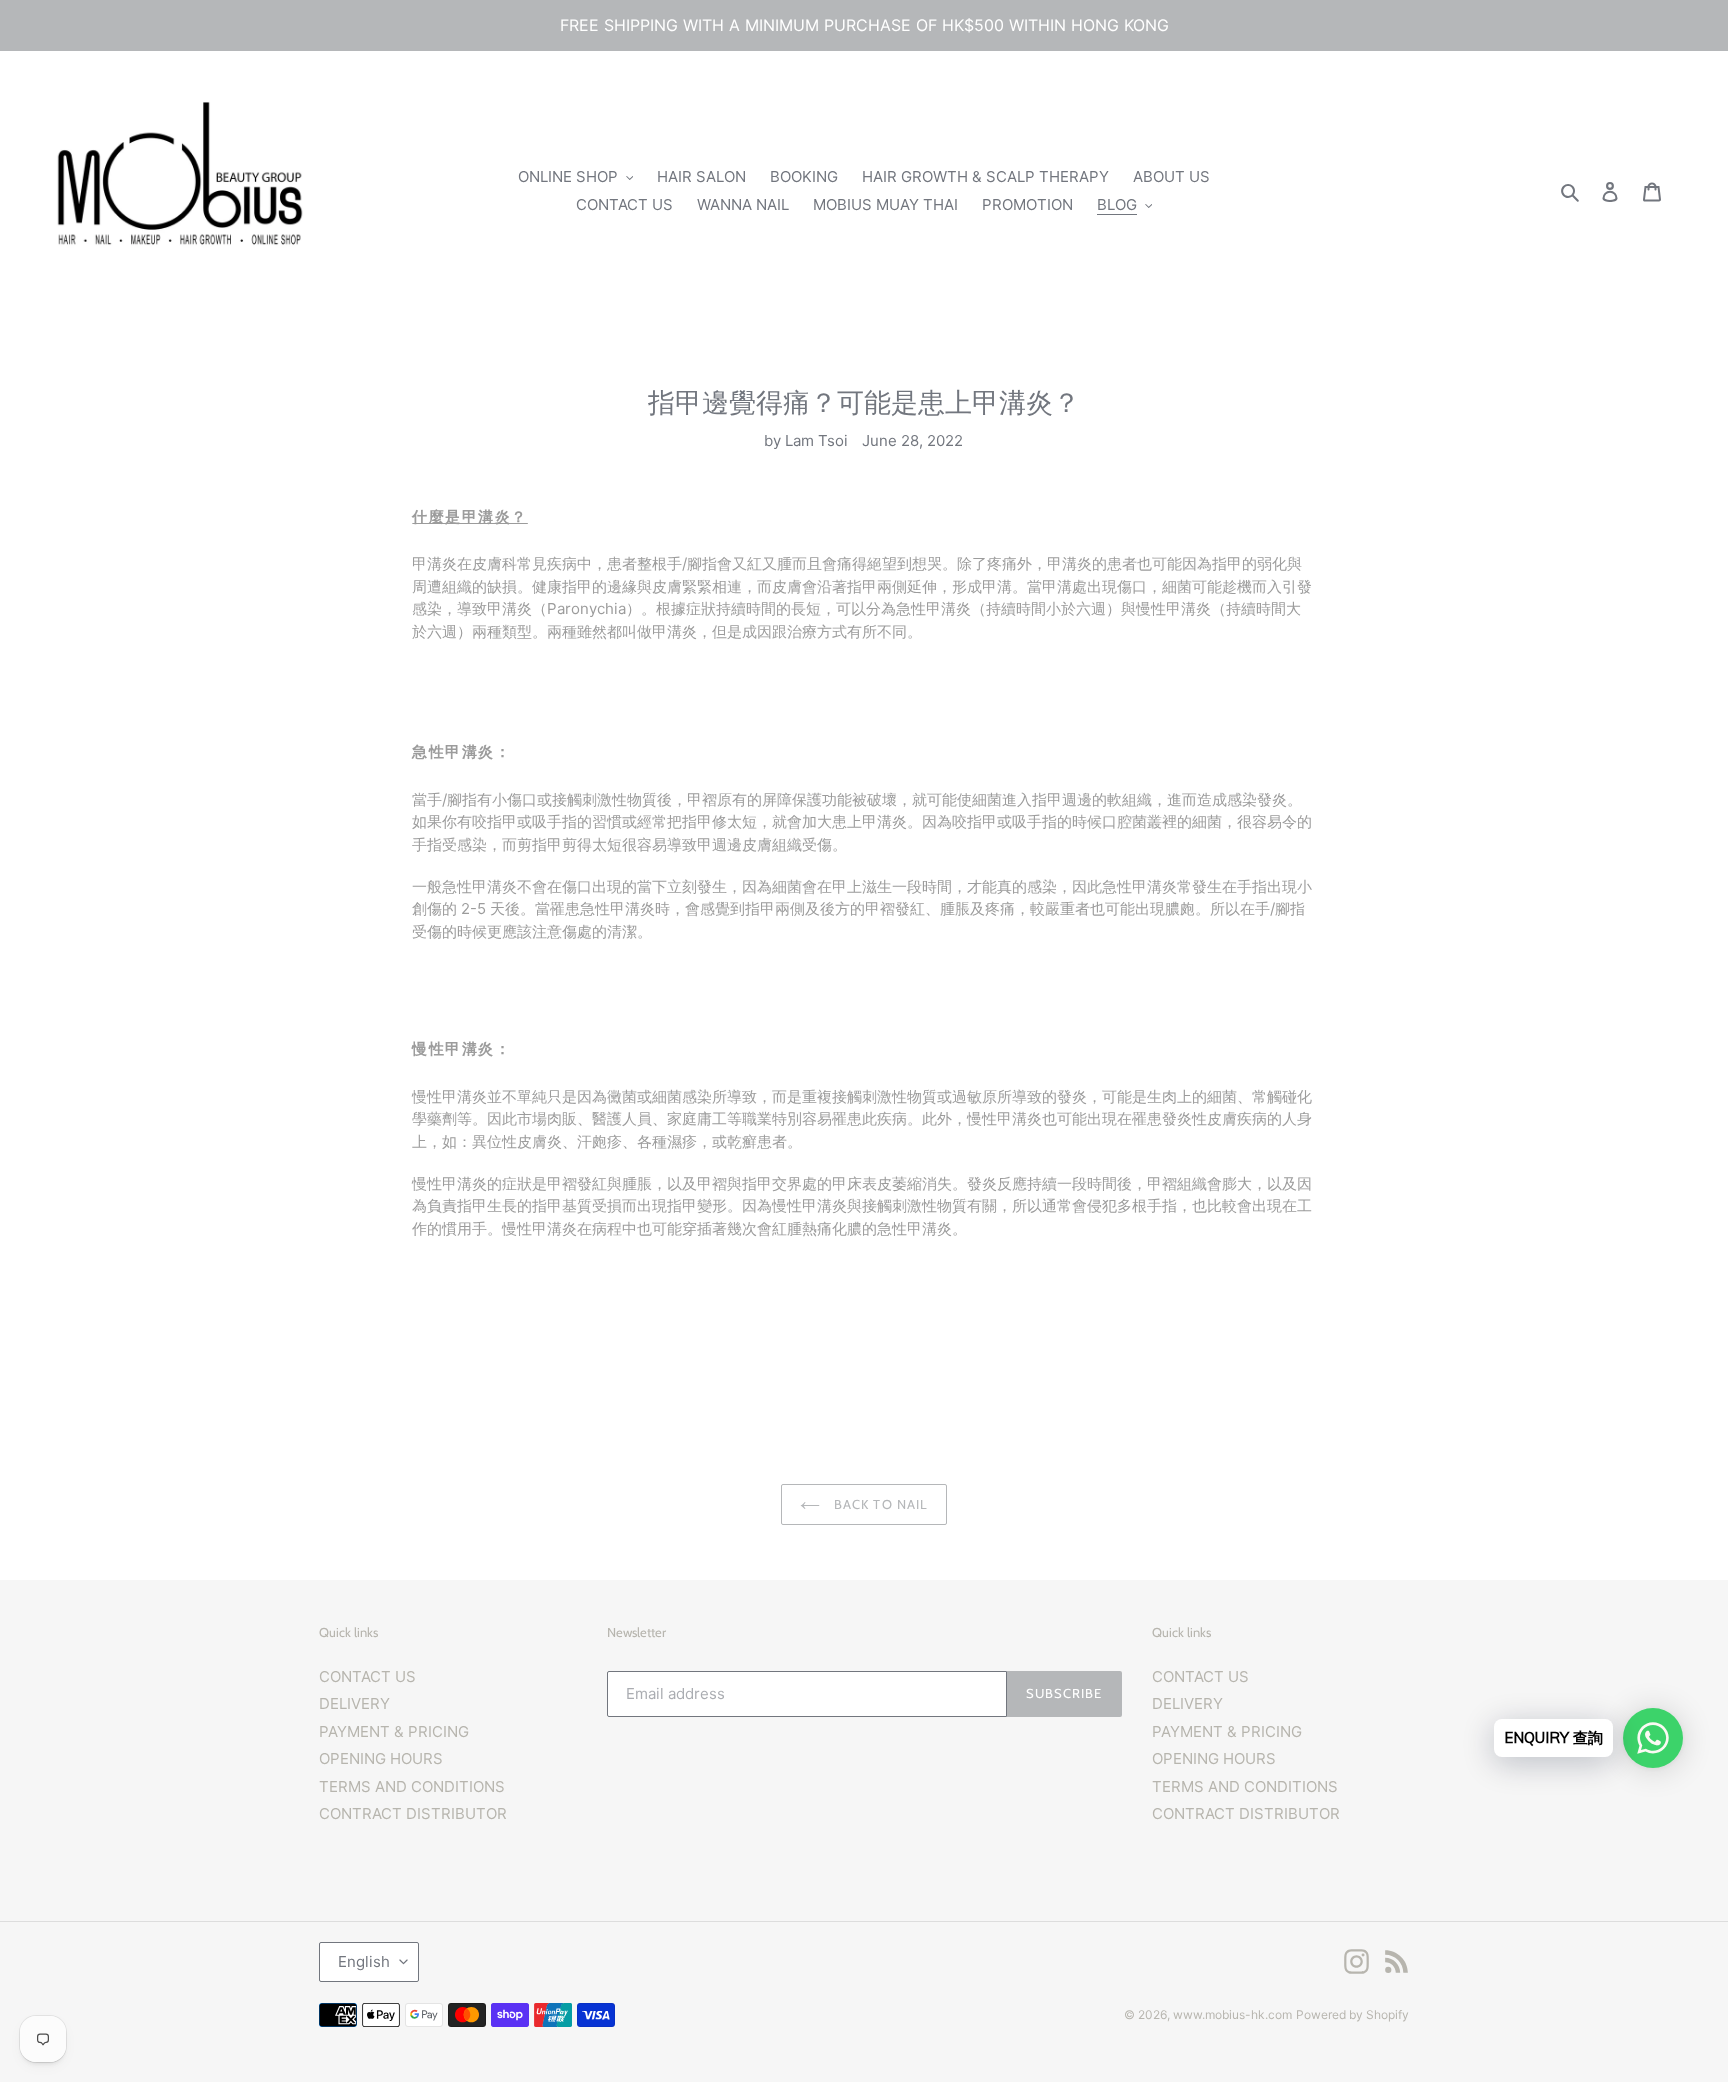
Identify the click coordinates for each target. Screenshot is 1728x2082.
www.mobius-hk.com (1232, 2014)
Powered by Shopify (1352, 2014)
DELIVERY (354, 1703)
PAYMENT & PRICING (394, 1731)
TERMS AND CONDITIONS (412, 1786)
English (364, 1961)
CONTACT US (367, 1676)
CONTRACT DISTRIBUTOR (413, 1813)
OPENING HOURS (381, 1758)
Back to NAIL (879, 1504)
